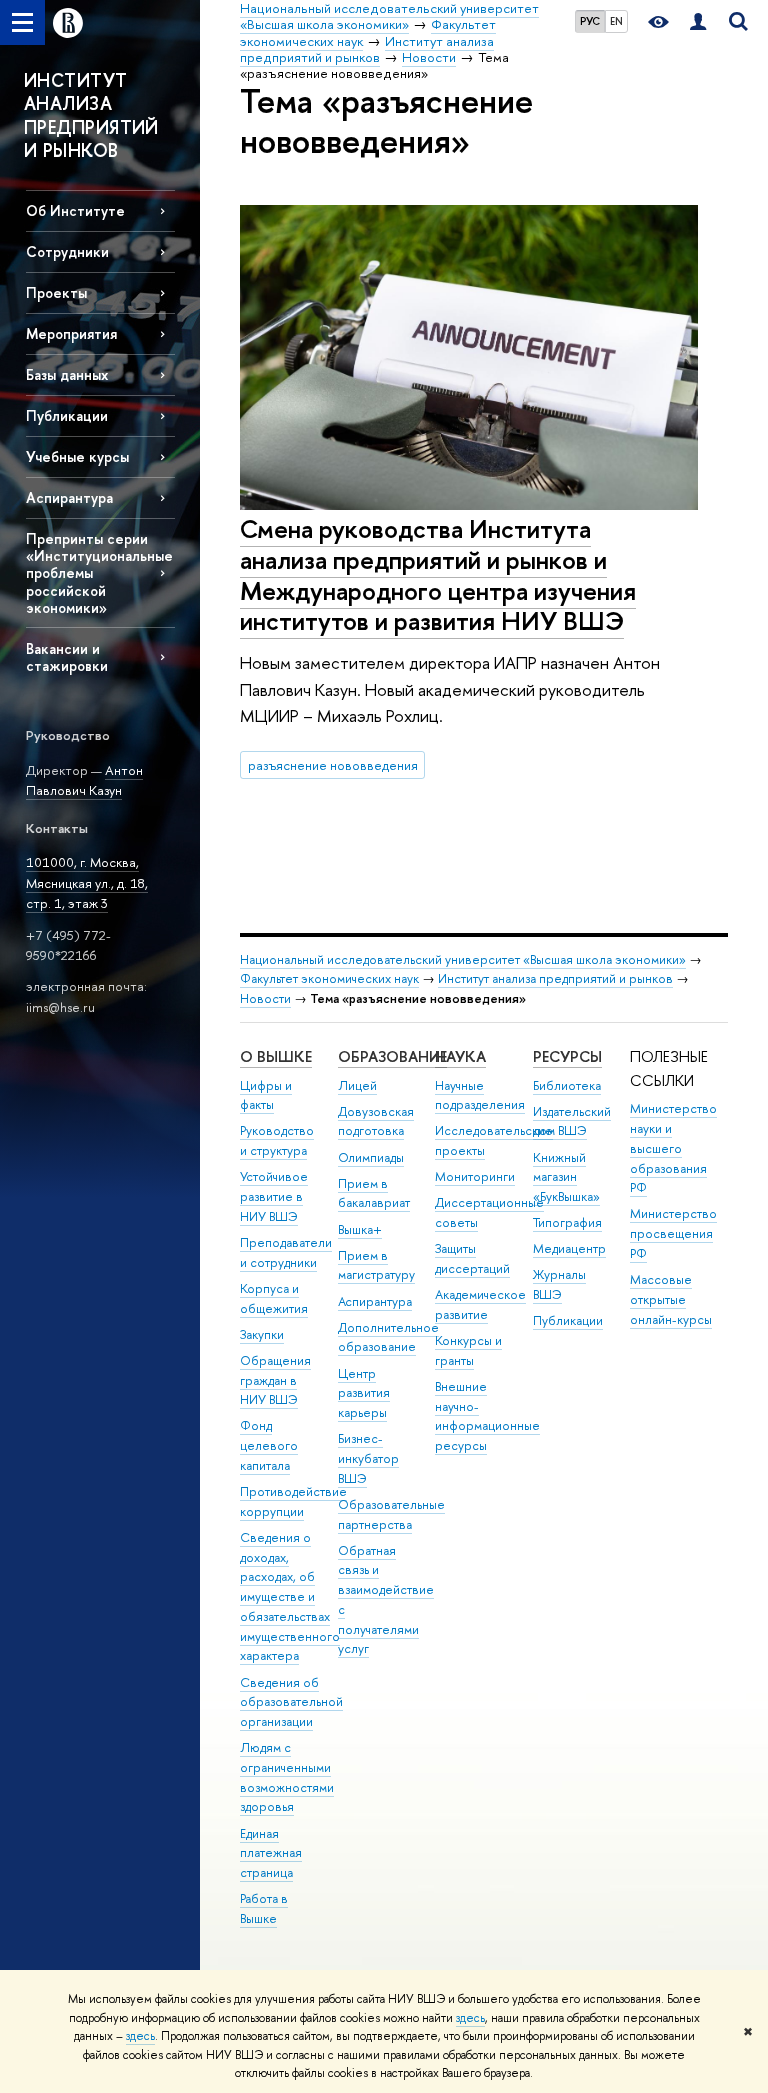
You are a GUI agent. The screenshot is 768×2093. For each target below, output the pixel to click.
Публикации (568, 1320)
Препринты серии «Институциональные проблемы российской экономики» (99, 573)
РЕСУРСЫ (567, 1056)
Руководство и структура (277, 1140)
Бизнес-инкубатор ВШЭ (368, 1458)
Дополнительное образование (388, 1337)
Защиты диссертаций (472, 1258)
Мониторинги (475, 1176)
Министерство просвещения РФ (673, 1233)
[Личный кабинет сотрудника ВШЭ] (698, 22)
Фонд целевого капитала (269, 1445)
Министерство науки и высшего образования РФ (673, 1148)
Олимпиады (371, 1157)
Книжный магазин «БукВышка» (566, 1177)
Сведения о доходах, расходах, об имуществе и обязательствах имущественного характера (290, 1597)
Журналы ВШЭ (559, 1284)
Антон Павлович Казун (84, 780)
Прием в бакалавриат (374, 1193)
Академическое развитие (480, 1304)
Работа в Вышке (264, 1908)
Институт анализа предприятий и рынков (555, 978)
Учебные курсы (77, 456)
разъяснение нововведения (333, 765)
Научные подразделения (480, 1095)
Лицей (357, 1085)
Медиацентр (569, 1248)
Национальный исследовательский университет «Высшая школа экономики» (463, 959)
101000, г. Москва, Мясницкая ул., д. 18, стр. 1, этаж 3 (87, 882)
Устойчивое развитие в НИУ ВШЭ (274, 1196)
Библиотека (567, 1085)
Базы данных (67, 374)
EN (616, 21)
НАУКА (460, 1056)
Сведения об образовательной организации (291, 1702)
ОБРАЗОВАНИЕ (392, 1056)
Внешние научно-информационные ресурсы (487, 1416)
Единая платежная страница (271, 1853)
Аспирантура (69, 497)
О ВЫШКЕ (276, 1056)
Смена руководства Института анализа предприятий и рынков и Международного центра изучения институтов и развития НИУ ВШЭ (438, 574)
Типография (567, 1222)
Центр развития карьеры (364, 1393)
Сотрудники (67, 251)
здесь (470, 2018)
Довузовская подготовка (376, 1121)
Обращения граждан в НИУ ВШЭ (275, 1380)
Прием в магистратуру (376, 1265)
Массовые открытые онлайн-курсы (671, 1299)
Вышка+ (360, 1229)
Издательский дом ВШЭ (572, 1121)
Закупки (262, 1334)
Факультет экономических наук (329, 978)
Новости (265, 998)
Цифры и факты (266, 1095)
